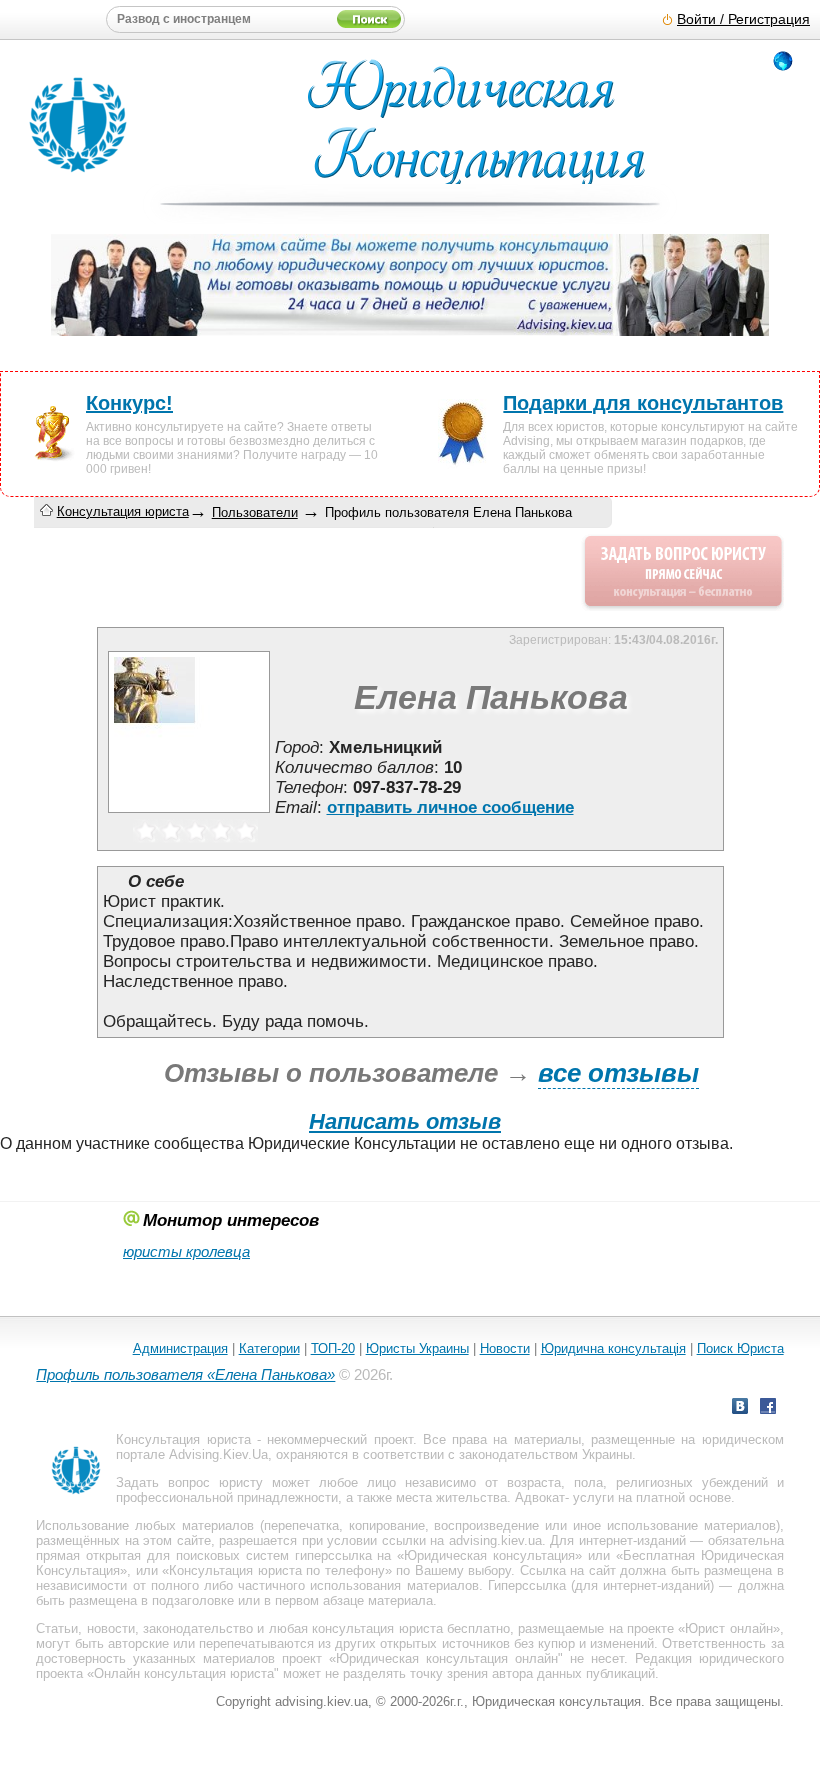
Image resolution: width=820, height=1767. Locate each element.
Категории (269, 1348)
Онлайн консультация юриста (184, 1673)
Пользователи (255, 512)
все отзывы (618, 1073)
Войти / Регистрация (743, 19)
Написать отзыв (405, 1121)
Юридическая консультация (489, 1555)
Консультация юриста (123, 511)
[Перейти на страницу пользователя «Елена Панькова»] (189, 812)
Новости (505, 1348)
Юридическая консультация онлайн (447, 1658)
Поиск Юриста (740, 1348)
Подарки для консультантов (643, 403)
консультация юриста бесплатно (411, 1628)
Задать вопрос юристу (189, 1482)
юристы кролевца (186, 1251)
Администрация (180, 1348)
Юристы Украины (417, 1348)
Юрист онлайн (728, 1628)
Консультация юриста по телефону (276, 1570)
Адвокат (540, 1497)
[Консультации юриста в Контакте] (740, 1408)
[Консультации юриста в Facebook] (768, 1408)
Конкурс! (129, 403)
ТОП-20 (333, 1348)
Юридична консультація (613, 1348)
